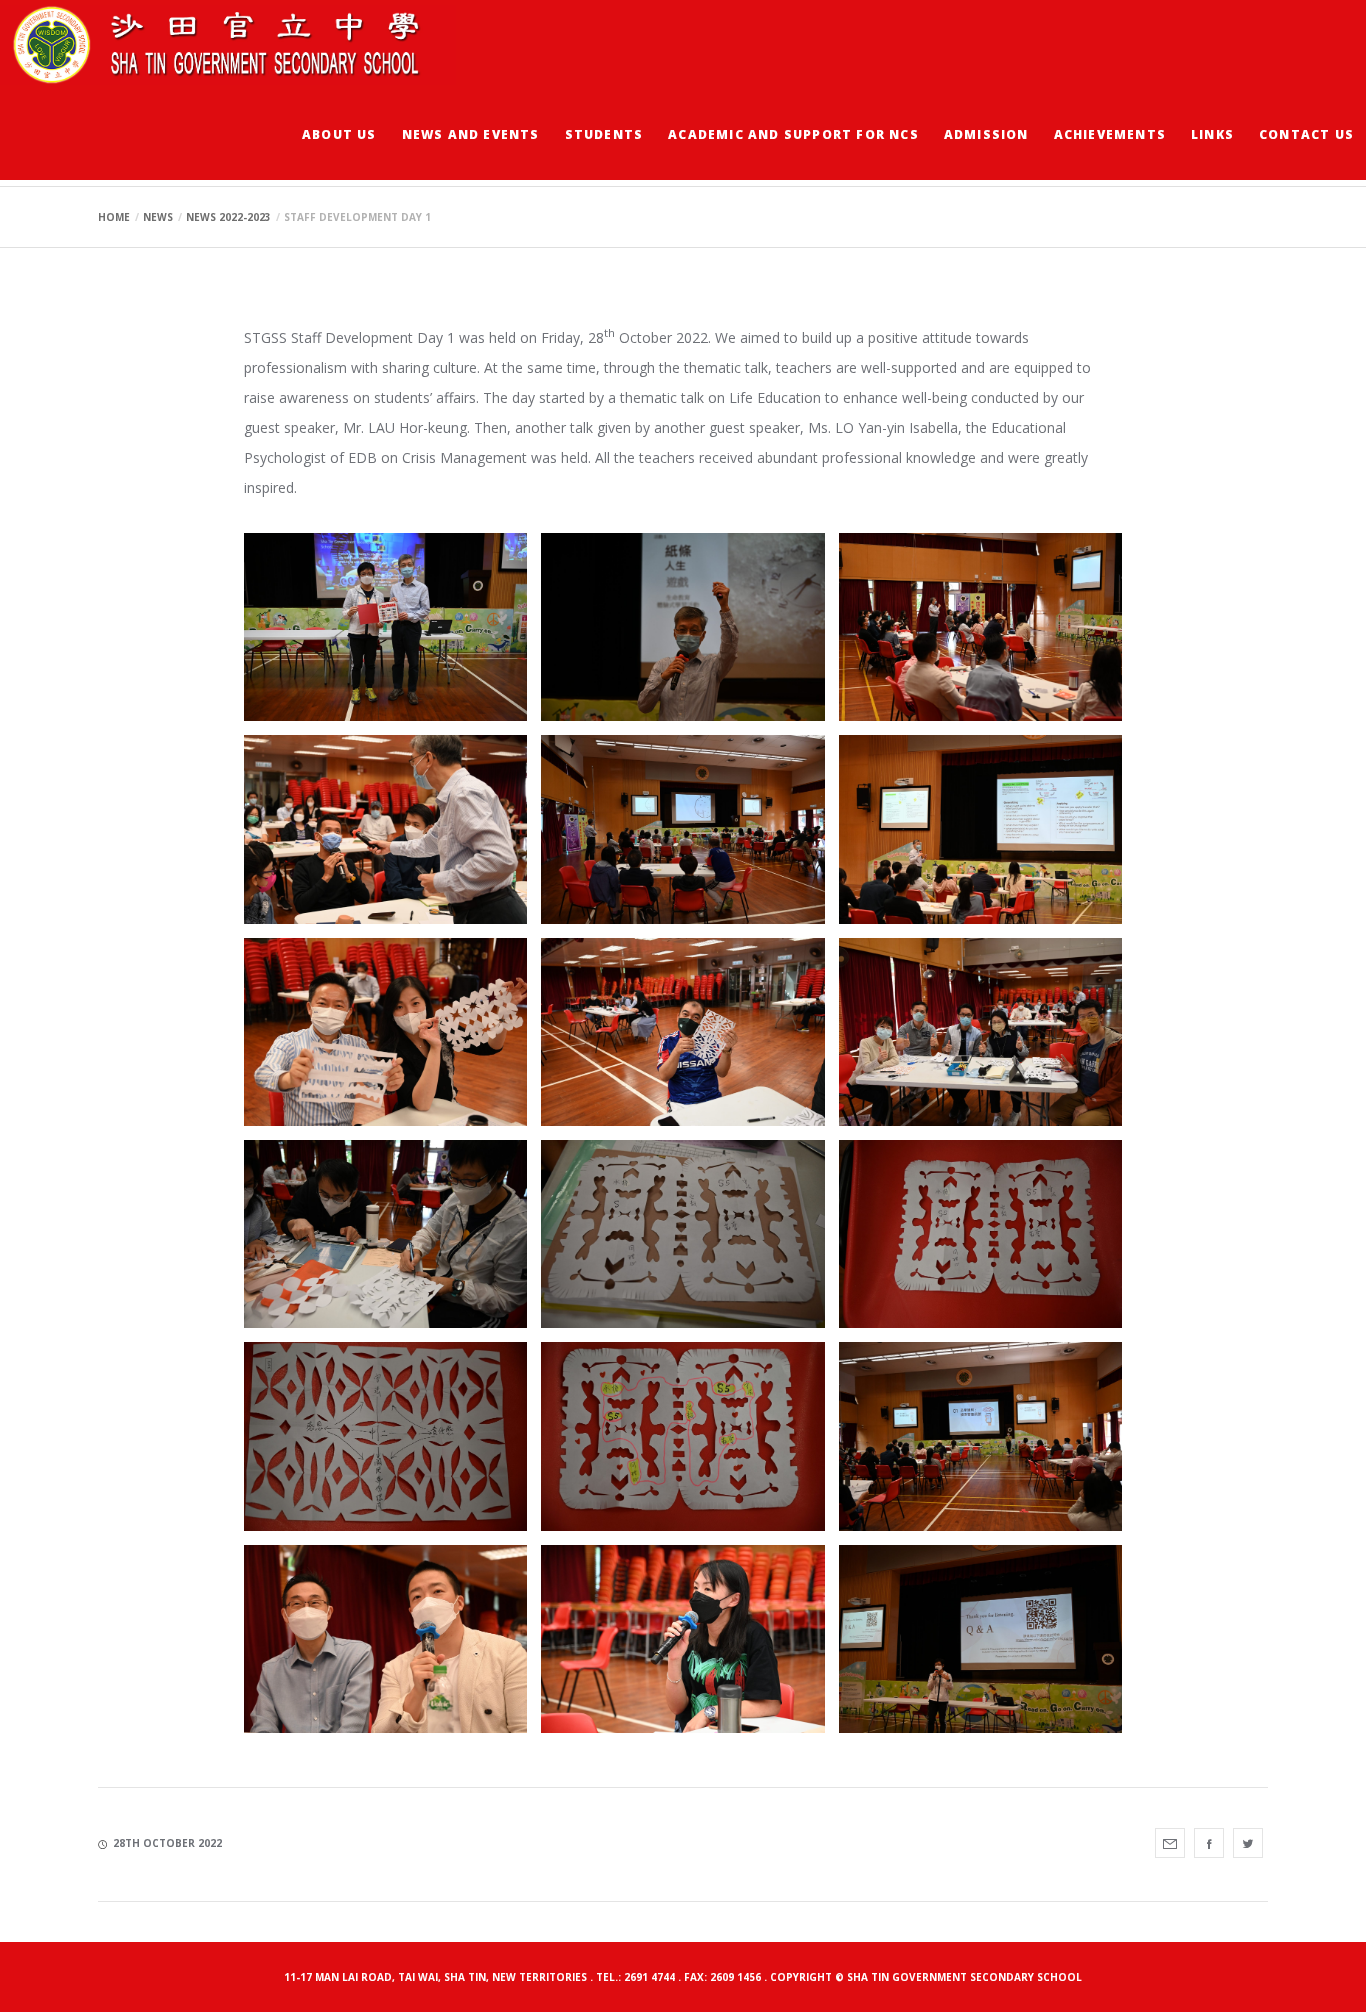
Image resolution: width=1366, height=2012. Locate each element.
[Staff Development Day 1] (1170, 1843)
